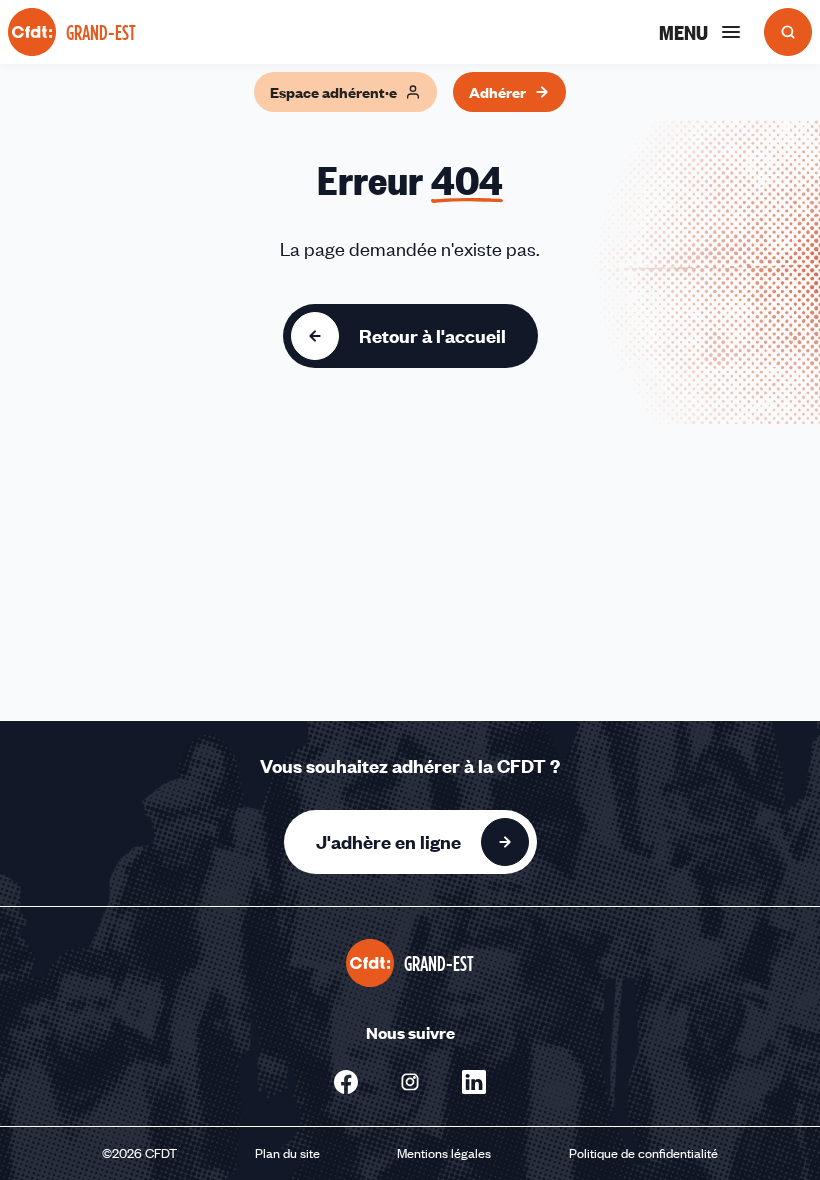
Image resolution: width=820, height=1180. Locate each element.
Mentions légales (444, 1153)
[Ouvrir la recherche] (788, 32)
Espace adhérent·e (333, 92)
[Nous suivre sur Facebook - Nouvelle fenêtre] (346, 1082)
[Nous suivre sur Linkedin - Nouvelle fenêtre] (474, 1082)
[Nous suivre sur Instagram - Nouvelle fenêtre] (410, 1082)
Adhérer (497, 92)
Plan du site (287, 1153)
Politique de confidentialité (643, 1153)
